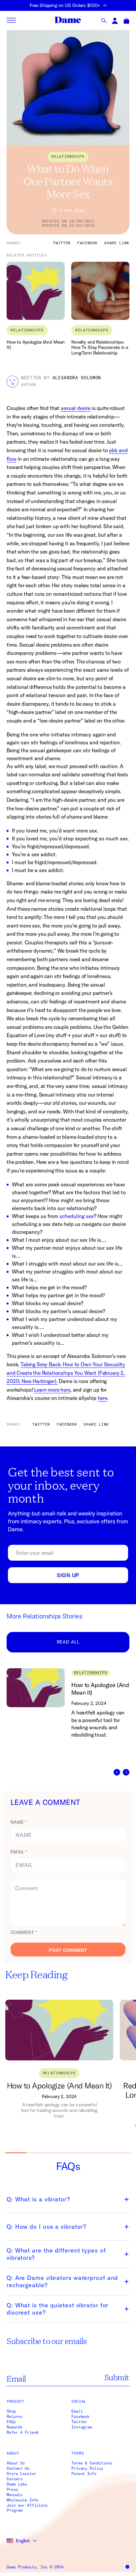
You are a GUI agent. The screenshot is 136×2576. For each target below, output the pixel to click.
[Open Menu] (11, 20)
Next (126, 1772)
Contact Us (18, 2468)
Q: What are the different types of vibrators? (56, 2254)
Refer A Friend (22, 2432)
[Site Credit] (127, 2567)
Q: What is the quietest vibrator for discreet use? (57, 2309)
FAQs (11, 2422)
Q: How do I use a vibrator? (46, 2227)
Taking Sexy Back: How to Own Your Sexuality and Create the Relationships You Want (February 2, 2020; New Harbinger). (66, 1373)
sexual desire (76, 408)
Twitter (79, 2422)
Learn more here (52, 1390)
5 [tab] (99, 2153)
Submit (117, 2377)
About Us (16, 2463)
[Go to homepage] (68, 20)
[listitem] (71, 1722)
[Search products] (104, 21)
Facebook (80, 2417)
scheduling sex (77, 1216)
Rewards (15, 2427)
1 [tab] (16, 2153)
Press (12, 2490)
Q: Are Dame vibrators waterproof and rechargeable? (62, 2282)
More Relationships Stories (45, 1616)
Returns (15, 2417)
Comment (24, 1932)
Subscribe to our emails (47, 2341)
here (102, 1398)
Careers (15, 2479)
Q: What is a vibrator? (38, 2199)
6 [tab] (120, 2153)
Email (19, 1852)
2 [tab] (36, 2153)
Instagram (82, 2427)
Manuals (15, 2495)
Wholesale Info (22, 2500)
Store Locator (21, 2474)
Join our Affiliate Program (27, 2508)
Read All (68, 1642)
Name (19, 1822)
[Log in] (115, 21)
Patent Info (84, 2474)
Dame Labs (17, 2484)
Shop (11, 2411)
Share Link (117, 243)
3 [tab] (58, 2153)
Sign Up (68, 1575)
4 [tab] (78, 2153)
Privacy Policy (87, 2468)
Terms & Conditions (92, 2463)
